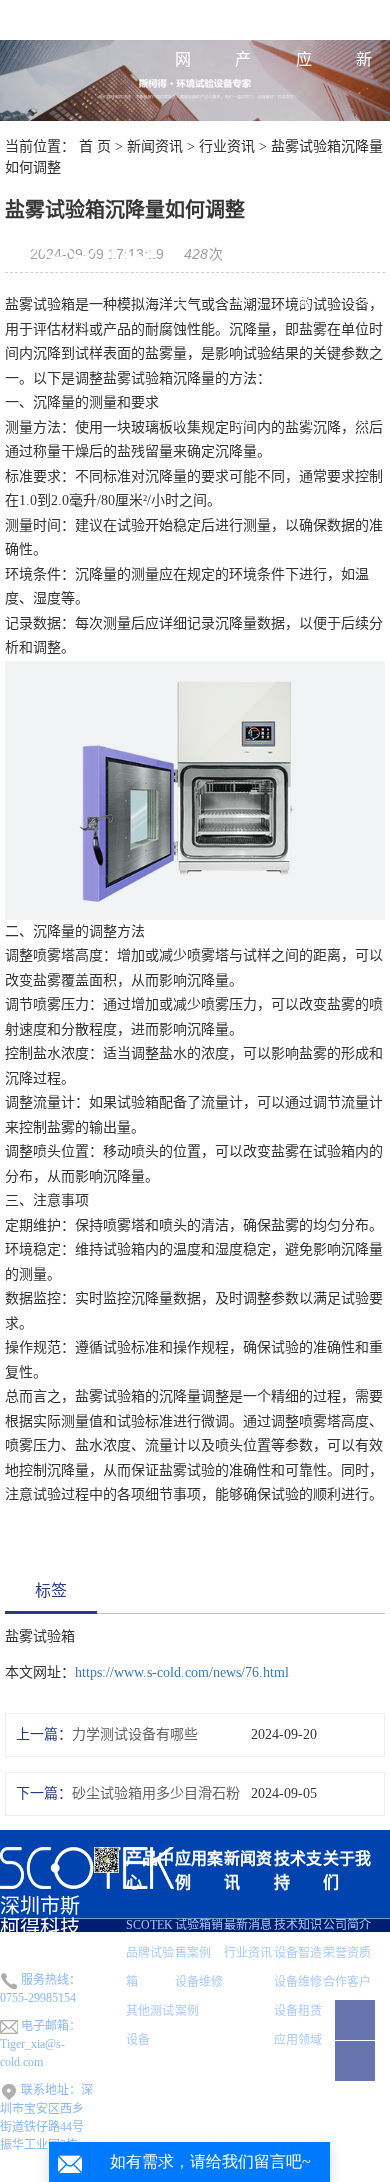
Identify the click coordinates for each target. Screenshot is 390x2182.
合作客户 (347, 1982)
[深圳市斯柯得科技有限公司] (86, 240)
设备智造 (298, 1953)
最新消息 (248, 1925)
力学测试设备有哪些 (135, 1734)
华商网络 (366, 2175)
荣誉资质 (347, 1953)
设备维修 (298, 1982)
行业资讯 (248, 1953)
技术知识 (298, 1925)
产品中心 (243, 239)
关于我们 (347, 1870)
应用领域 (298, 2040)
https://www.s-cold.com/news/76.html (182, 1672)
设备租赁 (298, 2011)
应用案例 (304, 239)
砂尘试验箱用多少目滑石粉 (156, 1793)
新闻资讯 (364, 239)
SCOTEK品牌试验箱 (150, 1954)
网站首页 (183, 239)
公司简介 (347, 1925)
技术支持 (298, 1870)
